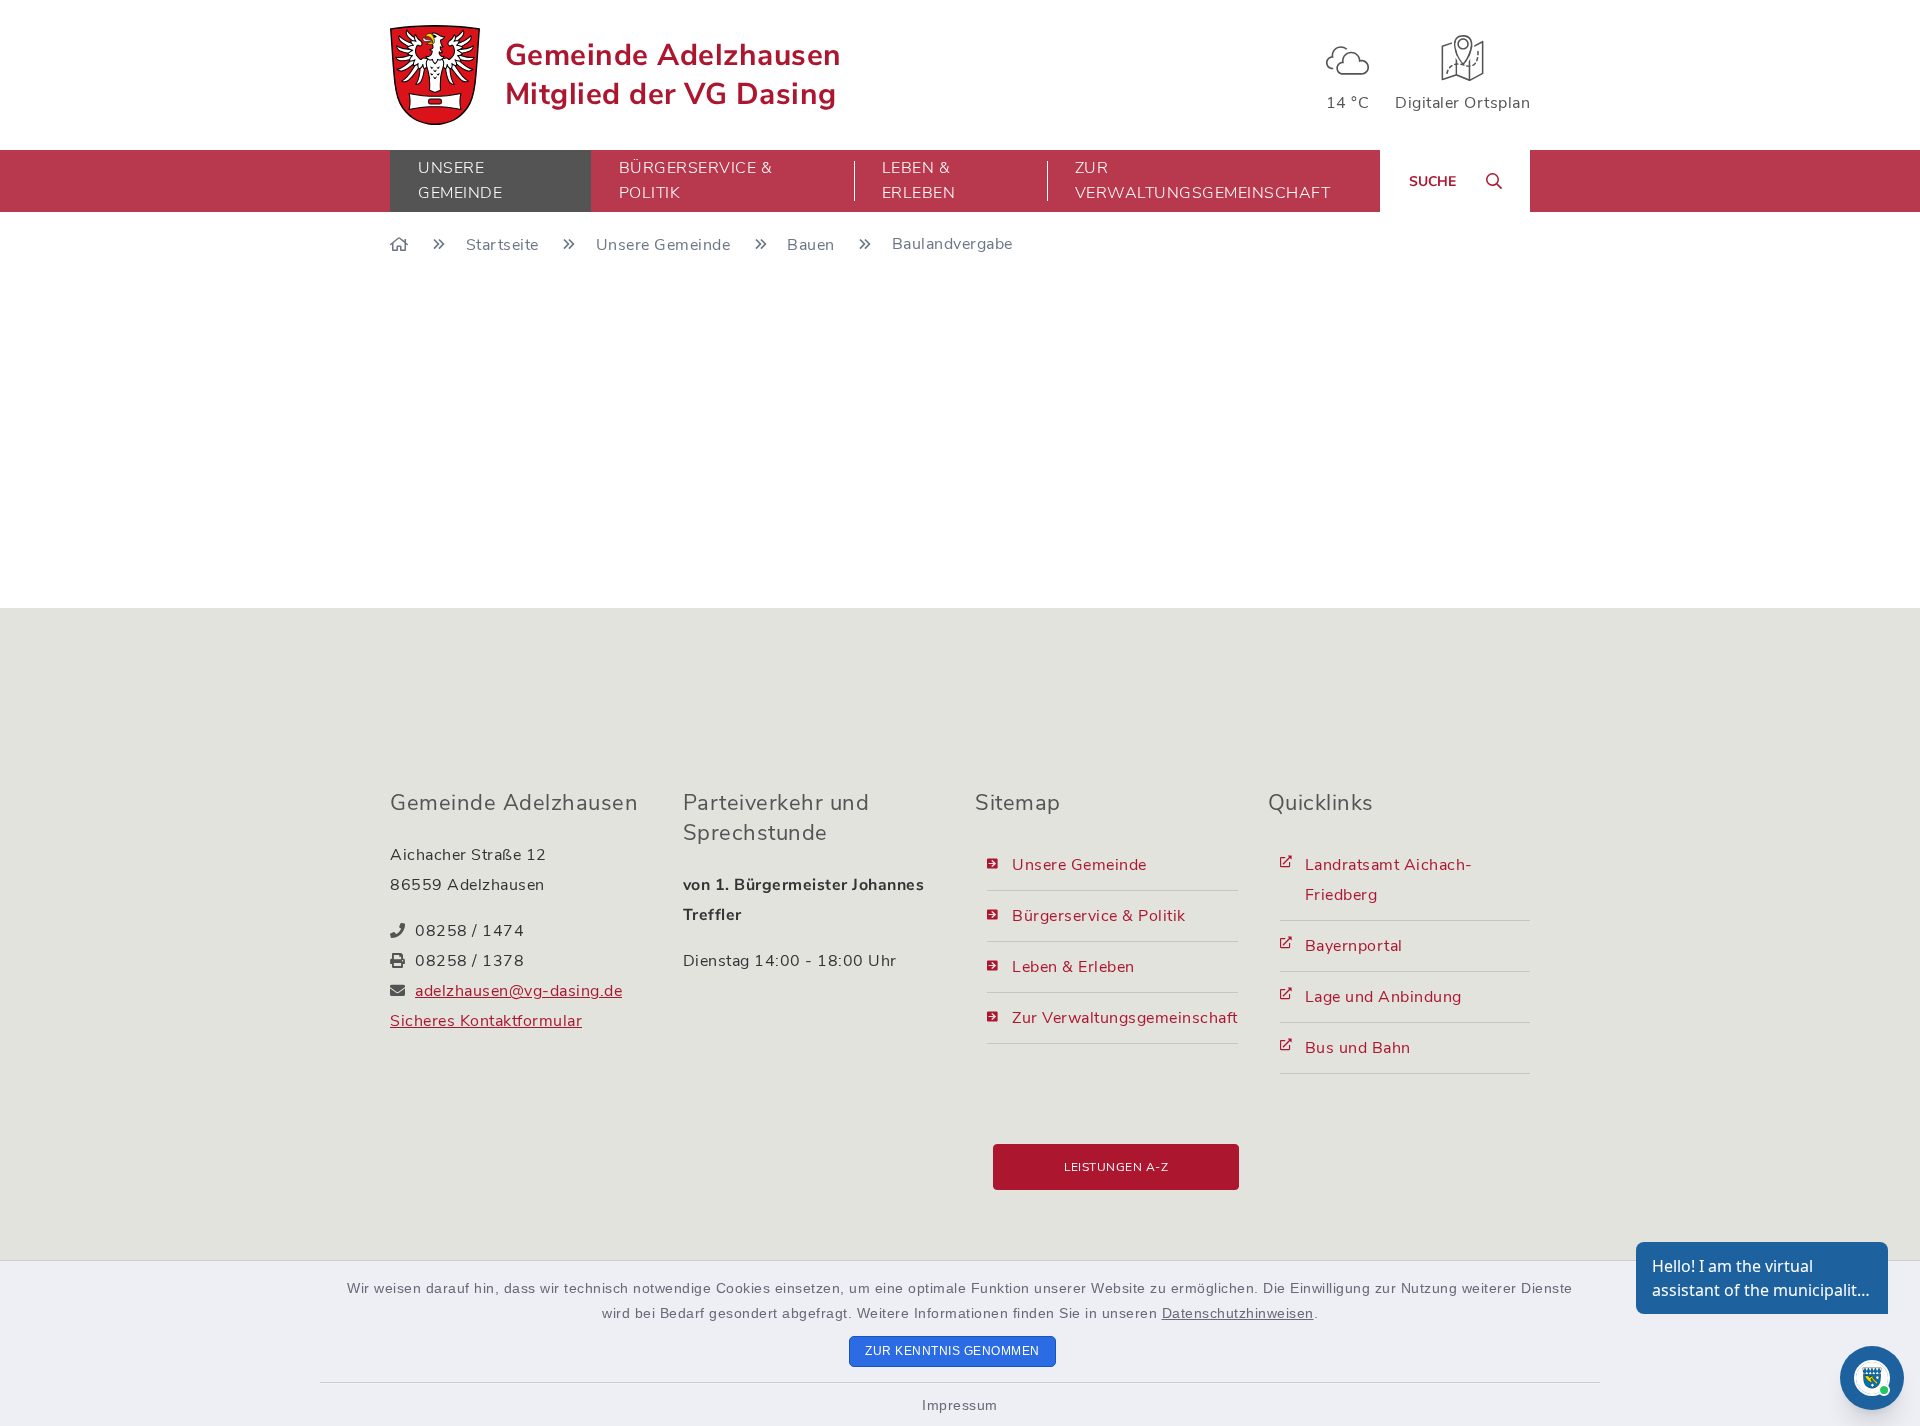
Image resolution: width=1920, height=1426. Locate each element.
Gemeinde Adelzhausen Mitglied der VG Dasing (673, 75)
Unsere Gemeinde (665, 245)
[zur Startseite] (435, 75)
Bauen (813, 245)
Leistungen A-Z (1116, 1167)
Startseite (505, 245)
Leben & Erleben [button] (919, 180)
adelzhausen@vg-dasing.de (518, 991)
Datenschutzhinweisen (1238, 1313)
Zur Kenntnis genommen (952, 1351)
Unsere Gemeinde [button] (460, 180)
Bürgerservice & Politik (1099, 916)
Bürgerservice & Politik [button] (696, 180)
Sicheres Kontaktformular (486, 1021)
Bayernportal (1354, 946)
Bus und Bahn (1358, 1048)
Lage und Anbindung (1383, 997)
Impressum (960, 1405)
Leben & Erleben (1073, 967)
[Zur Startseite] (401, 245)
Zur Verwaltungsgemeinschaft (1203, 180)
